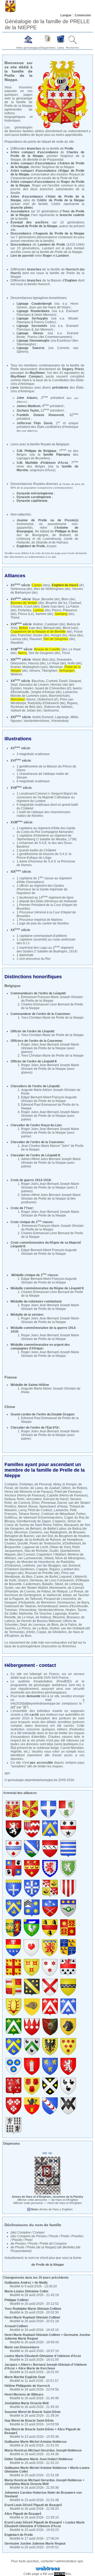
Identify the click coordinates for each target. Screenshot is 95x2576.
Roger (47, 256)
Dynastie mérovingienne (35, 493)
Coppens (59, 1521)
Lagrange (62, 717)
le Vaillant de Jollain (57, 1595)
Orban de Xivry (60, 1547)
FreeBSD (64, 1681)
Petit (73, 1510)
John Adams (27, 398)
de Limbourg (74, 1584)
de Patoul (44, 1591)
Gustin (9, 1588)
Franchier (25, 635)
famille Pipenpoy (57, 455)
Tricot (66, 653)
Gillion (66, 1488)
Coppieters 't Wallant (51, 1554)
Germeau (36, 1580)
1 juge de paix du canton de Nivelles (43, 923)
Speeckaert (47, 1506)
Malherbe (26, 1614)
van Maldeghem (55, 1532)
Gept (14, 685)
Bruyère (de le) (56, 603)
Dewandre (64, 660)
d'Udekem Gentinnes (20, 1569)
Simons (35, 671)
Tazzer (82, 1610)
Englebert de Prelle (31, 546)
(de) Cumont (26, 1554)
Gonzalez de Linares (34, 685)
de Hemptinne (73, 1540)
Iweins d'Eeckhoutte (74, 1606)
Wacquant (71, 1525)
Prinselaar (48, 1503)
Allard (36, 660)
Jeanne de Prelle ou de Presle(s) (47, 520)
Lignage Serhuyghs (32, 318)
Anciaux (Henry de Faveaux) (25, 1495)
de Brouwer (77, 1532)
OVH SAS (51, 1678)
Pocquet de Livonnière (60, 1599)
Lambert (63, 256)
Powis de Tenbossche (45, 1543)
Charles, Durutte (16, 1543)
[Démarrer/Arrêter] (45, 2153)
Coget (68, 1518)
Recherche (73, 48)
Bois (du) (49, 660)
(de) (27, 603)
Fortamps (25, 610)
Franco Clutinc (44, 322)
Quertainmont (70, 1551)
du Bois (27, 1577)
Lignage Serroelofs (32, 326)
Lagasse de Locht (35, 1547)
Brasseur (73, 1617)
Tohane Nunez (29, 1514)
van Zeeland (71, 1566)
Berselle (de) (51, 599)
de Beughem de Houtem (72, 1536)
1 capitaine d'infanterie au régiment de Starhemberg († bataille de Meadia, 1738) (47, 837)
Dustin (54, 1551)
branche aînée (21, 208)
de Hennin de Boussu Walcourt (39, 1621)
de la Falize (68, 1625)
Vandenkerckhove (36, 721)
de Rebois (80, 1488)
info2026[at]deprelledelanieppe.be (35, 1704)
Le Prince (24, 1628)
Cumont (52, 681)
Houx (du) (76, 635)
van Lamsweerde (30, 1558)
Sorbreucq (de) (21, 589)
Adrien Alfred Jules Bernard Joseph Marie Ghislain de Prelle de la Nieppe (51, 1161)
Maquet (10, 1554)
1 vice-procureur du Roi (34, 959)
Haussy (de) (37, 663)
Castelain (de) (55, 624)
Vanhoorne (51, 710)
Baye (36, 599)
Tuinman (11, 1610)
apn (7, 1773)
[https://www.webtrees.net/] (47, 2568)
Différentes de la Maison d (44, 280)
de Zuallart (52, 1488)
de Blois (53, 1625)
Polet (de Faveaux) (68, 1492)
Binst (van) (70, 628)
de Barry (83, 1602)
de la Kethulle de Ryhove (43, 1540)
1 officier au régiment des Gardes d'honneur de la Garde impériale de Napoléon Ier (42, 889)
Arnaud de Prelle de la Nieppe (35, 226)
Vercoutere (34, 1499)
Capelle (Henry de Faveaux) (67, 1495)
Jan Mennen (43, 330)
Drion (36, 1503)
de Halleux (43, 1617)
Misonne (59, 1617)
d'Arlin (31, 1632)
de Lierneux (37, 1625)
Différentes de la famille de (42, 149)
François (11, 1514)
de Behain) (34, 1529)
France (54, 1674)
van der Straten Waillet (32, 1588)
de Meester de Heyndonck (36, 1562)
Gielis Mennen (45, 315)
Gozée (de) (41, 635)
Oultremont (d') (48, 699)
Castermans (32, 1584)
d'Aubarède (27, 1602)
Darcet (62, 1503)
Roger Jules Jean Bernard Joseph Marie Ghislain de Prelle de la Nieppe (50, 1046)
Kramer (16, 667)
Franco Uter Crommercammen (49, 337)
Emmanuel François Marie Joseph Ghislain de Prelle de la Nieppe (52, 999)
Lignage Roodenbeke (33, 311)
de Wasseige (14, 1540)
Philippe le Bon (66, 531)
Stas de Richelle (36, 1551)
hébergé (36, 1674)
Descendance (21, 233)
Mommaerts (58, 1588)
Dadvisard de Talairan (20, 1606)
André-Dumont (43, 717)
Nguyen (16, 721)
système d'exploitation (35, 1681)
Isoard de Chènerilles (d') (53, 688)
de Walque (60, 1591)
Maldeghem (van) (35, 667)
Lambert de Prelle (52, 245)
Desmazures (66, 1602)
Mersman (56, 667)
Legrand (65, 1577)
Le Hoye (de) (57, 663)
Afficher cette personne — (48, 2200)
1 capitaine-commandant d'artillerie (42, 936)
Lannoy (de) (19, 639)
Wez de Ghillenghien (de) (52, 589)
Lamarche (70, 692)
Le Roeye (76, 1591)
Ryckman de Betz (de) (26, 707)
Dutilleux (11, 1518)
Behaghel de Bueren (19, 1536)
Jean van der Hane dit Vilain (49, 307)
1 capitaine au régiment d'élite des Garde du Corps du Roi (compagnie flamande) (46, 830)
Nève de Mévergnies (70, 1558)
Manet (22, 1506)
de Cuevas (28, 1591)
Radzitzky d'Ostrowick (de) (47, 703)
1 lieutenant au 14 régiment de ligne (45, 898)
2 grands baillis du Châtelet (36, 850)
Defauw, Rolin (15, 1499)
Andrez (38, 624)
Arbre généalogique (28, 48)
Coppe (42, 1632)
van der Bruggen (49, 1566)
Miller (74, 717)
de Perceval (43, 1484)
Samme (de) (44, 614)
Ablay (57, 1484)
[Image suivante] (50, 2153)
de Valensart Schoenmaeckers (41, 1518)
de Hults (10, 1580)
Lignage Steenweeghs (33, 341)
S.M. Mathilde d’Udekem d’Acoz (42, 463)
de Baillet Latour (55, 1529)
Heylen (28, 688)
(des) (41, 585)
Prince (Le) (26, 614)
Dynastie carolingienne (34, 497)
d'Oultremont (72, 1543)
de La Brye (40, 1628)
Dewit (63, 681)
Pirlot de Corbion (40, 1510)
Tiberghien (49, 671)
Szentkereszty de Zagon (34, 1521)
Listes (61, 48)
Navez (31, 699)
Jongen (10, 1562)
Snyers (23, 1580)
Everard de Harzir (56, 1499)
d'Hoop (62, 1506)
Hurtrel (54, 1628)
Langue (66, 15)
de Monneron (46, 1602)
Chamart (75, 603)
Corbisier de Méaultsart (58, 1514)
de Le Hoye (26, 1617)
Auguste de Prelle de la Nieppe (60, 233)
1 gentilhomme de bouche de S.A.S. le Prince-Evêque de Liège (44, 856)
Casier (39, 1577)
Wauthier (17, 643)
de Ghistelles (57, 1632)
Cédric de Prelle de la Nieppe (61, 200)
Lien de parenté (22, 256)
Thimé (15, 618)
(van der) (30, 628)
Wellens (16, 674)
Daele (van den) (53, 607)
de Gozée (22, 1488)
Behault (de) (52, 628)
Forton (81, 1514)
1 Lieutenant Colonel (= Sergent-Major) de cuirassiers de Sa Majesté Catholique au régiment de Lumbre (47, 797)
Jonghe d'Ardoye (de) (46, 692)
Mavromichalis (59, 696)
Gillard (49, 1558)
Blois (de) (68, 599)
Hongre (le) (59, 635)
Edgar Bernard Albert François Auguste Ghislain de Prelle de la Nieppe (49, 1099)
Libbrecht (80, 1577)
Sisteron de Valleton (58, 707)
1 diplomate (25, 955)
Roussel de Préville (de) (42, 1573)
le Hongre (70, 1484)
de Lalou (37, 1488)
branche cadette (72, 215)
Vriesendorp (60, 721)
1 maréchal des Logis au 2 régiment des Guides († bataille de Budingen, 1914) (47, 950)
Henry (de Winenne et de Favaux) (29, 1492)
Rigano (72, 703)
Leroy (22, 1510)
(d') (68, 585)
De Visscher (43, 1614)
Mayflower (37, 373)
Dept (23, 1625)
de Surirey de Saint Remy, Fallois (39, 1525)
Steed (59, 1584)
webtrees (59, 1685)
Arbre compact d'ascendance (34, 171)
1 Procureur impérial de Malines (40, 920)
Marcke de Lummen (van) (29, 696)
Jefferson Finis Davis (35, 423)
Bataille (48, 1584)
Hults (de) (75, 663)
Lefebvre (29, 1566)
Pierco (57, 610)
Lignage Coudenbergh (34, 304)
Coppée (42, 1569)
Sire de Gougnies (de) (44, 653)
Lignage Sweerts (31, 348)
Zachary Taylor (28, 411)
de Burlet (51, 1577)
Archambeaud (48, 1606)
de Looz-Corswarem (59, 1580)
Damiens (36, 1532)
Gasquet (75, 681)
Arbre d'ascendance (27, 197)
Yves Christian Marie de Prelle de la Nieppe (52, 1018)
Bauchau (38, 681)
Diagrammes (48, 48)
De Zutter (11, 1614)
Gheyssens (19, 663)
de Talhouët (34, 1599)
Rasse (33, 1506)
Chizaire (17, 607)
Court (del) (32, 607)
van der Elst (44, 1536)
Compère (11, 1484)
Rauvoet (36, 639)
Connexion (83, 15)
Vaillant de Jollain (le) (26, 710)
